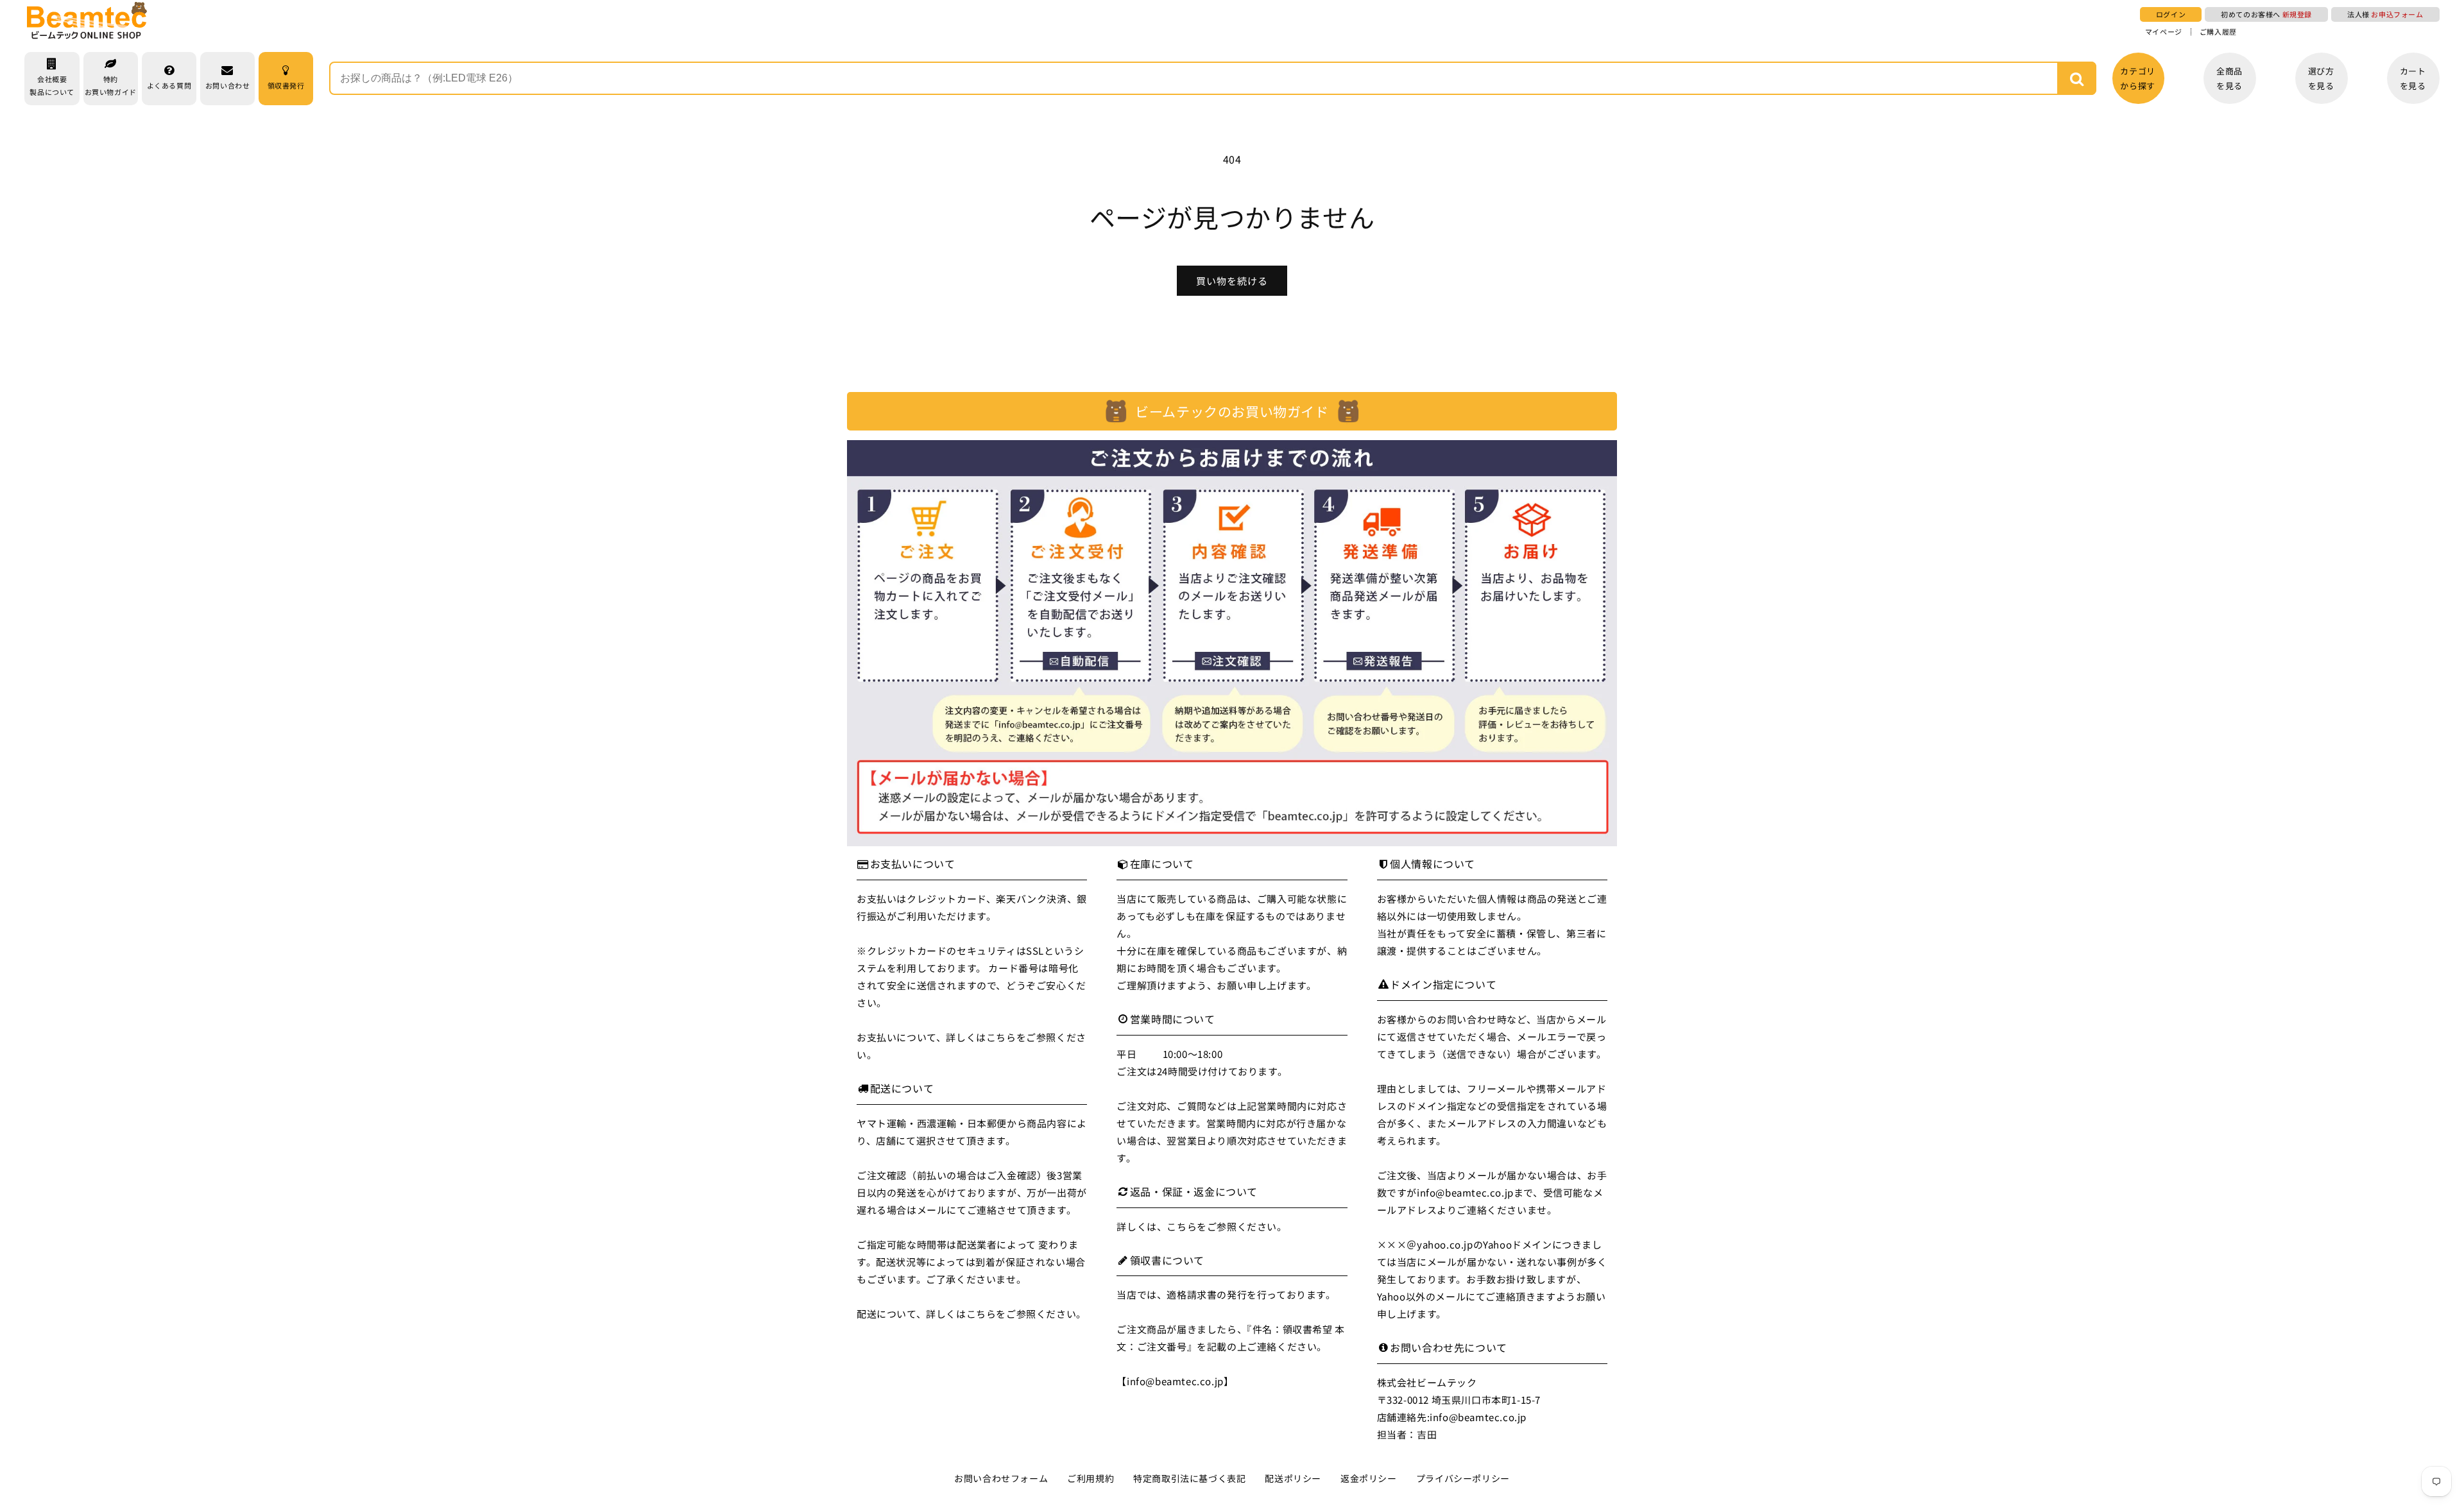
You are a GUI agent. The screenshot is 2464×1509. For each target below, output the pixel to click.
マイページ (2164, 32)
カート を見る (2413, 78)
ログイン (2171, 14)
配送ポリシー (1293, 1478)
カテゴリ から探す (2137, 78)
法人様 (2385, 14)
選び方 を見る (2321, 78)
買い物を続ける (1232, 281)
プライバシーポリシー (1463, 1478)
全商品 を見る (2229, 78)
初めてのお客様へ (2266, 14)
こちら (1001, 1037)
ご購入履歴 (2218, 32)
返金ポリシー (1369, 1478)
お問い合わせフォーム (1001, 1478)
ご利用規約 (1091, 1478)
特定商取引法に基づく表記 (1189, 1478)
